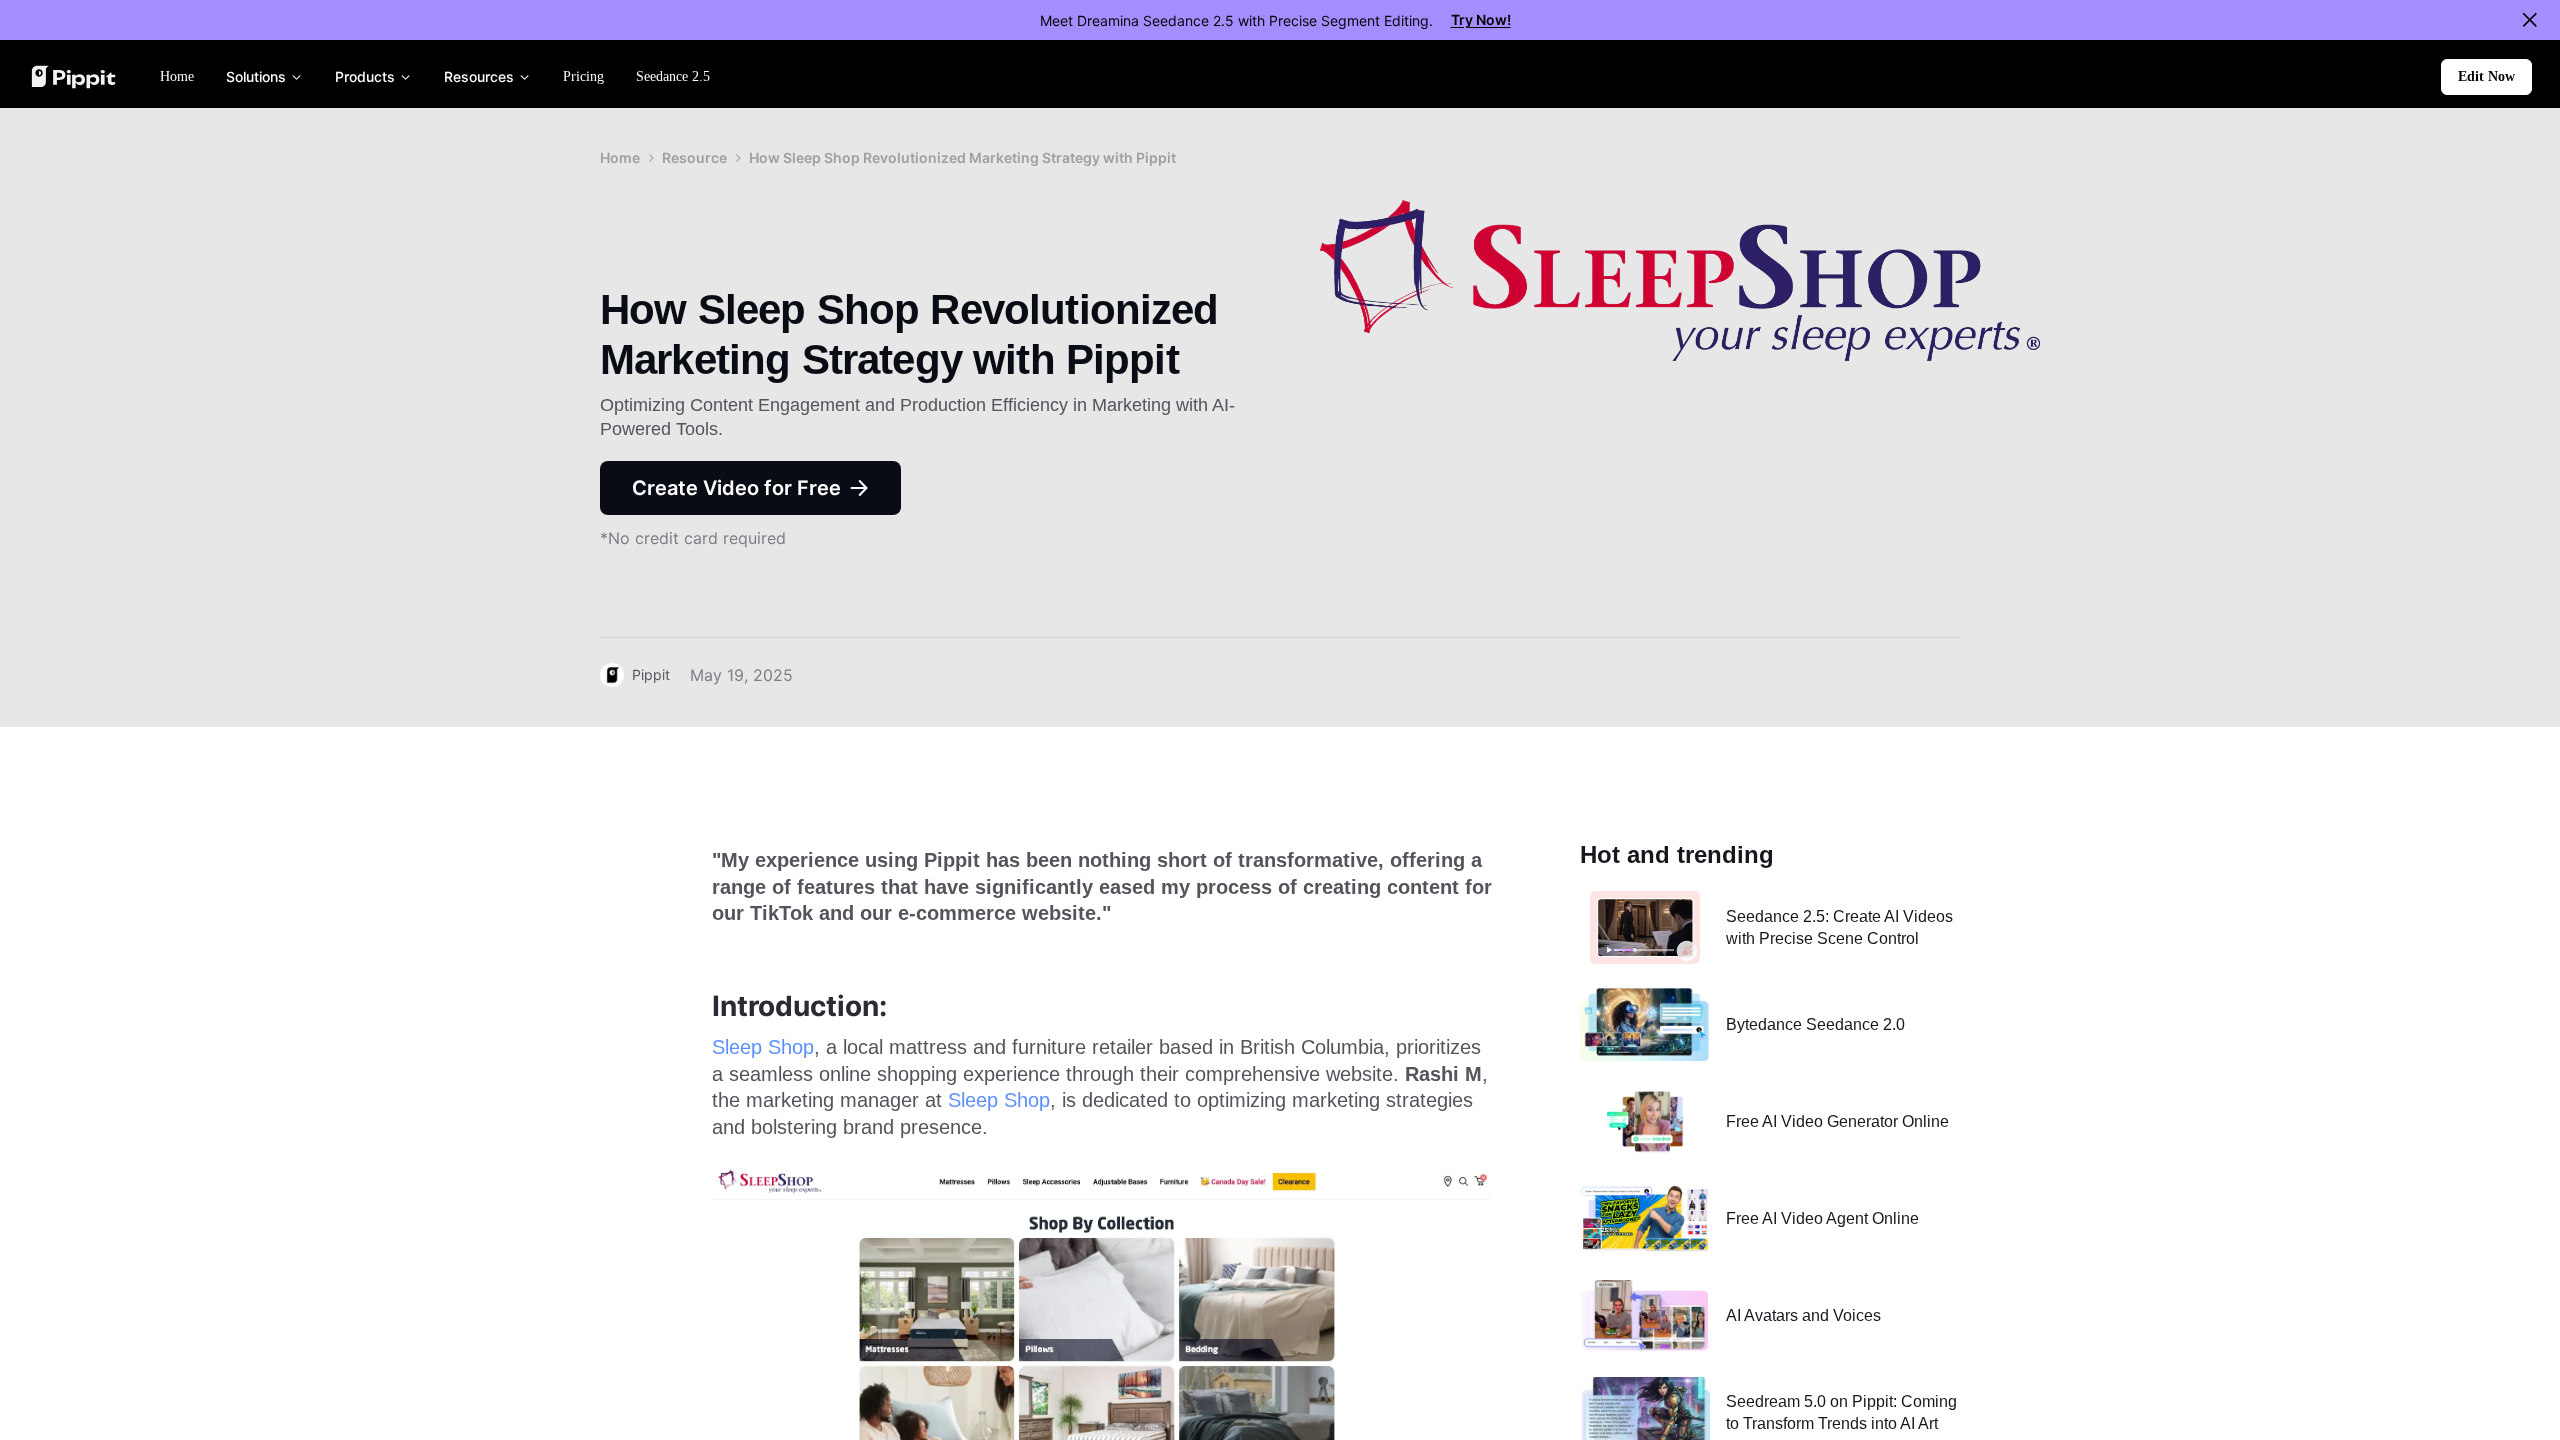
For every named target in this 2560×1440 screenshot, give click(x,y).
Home (620, 157)
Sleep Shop (763, 1047)
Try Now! (1481, 19)
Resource (694, 157)
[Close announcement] (2530, 20)
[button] (2486, 77)
